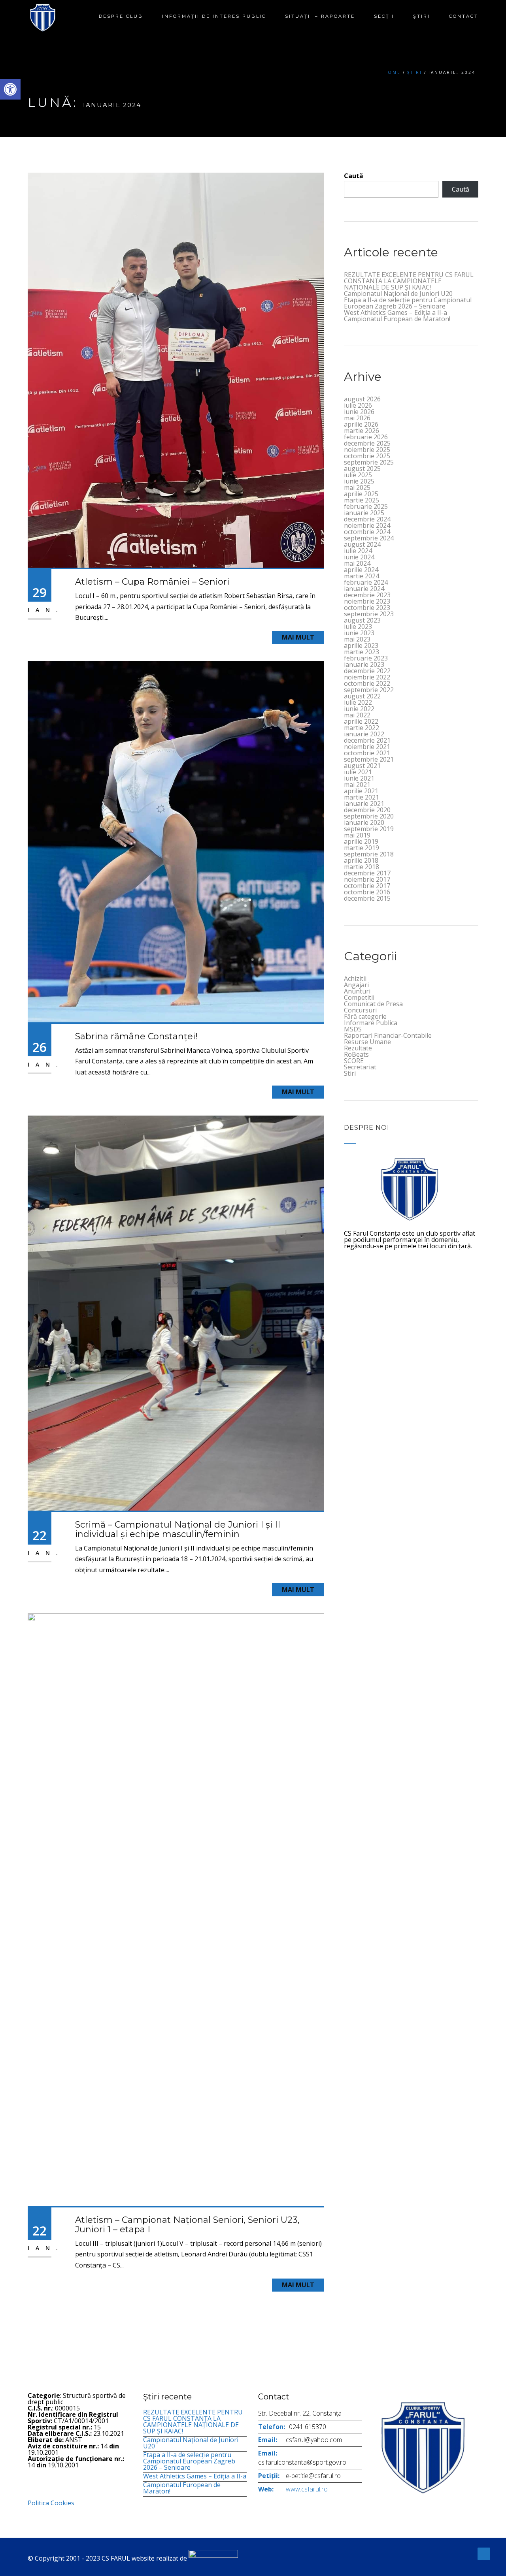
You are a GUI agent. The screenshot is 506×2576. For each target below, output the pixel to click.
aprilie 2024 (361, 570)
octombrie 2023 (367, 608)
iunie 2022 (359, 709)
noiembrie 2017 (367, 879)
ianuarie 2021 (364, 803)
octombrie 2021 (367, 753)
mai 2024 (357, 563)
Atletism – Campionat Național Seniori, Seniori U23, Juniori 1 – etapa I (187, 2225)
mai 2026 (357, 418)
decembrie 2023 (367, 595)
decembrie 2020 (367, 810)
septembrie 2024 (369, 538)
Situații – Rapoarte (320, 16)
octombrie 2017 (367, 886)
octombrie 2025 (367, 456)
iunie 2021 (359, 778)
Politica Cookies (51, 2503)
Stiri (350, 1073)
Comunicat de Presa (373, 1004)
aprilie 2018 (361, 860)
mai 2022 (357, 715)
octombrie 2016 (367, 892)
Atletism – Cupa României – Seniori (152, 582)
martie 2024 (362, 576)
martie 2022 (362, 728)
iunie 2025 (359, 481)
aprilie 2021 (361, 791)
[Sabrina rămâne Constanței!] (176, 841)
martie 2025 (362, 500)
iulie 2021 (358, 772)
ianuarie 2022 (364, 734)
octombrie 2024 (367, 532)
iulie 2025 (358, 475)
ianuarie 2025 (364, 513)
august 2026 (362, 399)
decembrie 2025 (367, 443)
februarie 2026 (366, 437)
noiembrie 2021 (367, 747)
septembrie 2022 (369, 690)
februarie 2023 (366, 658)
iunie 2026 (359, 412)
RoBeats (356, 1054)
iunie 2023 (359, 633)
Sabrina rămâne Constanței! (136, 1036)
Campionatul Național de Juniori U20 (398, 294)
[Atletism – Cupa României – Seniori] (176, 369)
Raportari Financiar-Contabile (388, 1035)
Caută (354, 176)
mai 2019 (357, 835)
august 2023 (362, 620)
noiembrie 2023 (367, 601)
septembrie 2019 (369, 829)
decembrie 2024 (367, 519)
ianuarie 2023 (364, 664)
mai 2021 (357, 785)
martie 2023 (362, 652)
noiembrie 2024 (367, 525)
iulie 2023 (358, 627)
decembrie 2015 (367, 898)
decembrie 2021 (367, 740)
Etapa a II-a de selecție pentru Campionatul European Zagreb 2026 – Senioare (408, 303)
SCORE (354, 1061)
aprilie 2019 (361, 841)
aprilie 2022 (361, 721)
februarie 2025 (366, 506)
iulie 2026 (358, 405)
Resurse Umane (367, 1042)
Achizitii (355, 978)
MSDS (353, 1029)
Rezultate (358, 1048)
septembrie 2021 (369, 759)
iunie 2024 (359, 557)
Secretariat (360, 1067)
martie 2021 (362, 797)
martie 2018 (362, 867)
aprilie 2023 (361, 645)
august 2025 (362, 469)
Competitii (359, 997)
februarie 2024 (366, 582)
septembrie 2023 (369, 614)
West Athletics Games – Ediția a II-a (396, 312)
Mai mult (298, 637)
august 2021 (362, 766)
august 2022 (362, 696)
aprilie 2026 (361, 424)
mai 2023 (357, 639)
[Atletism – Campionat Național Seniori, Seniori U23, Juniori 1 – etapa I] (176, 1909)
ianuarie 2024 (364, 589)
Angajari (356, 985)
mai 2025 (357, 487)
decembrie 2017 (367, 873)
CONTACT (464, 16)
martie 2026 (362, 431)
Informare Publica (371, 1023)
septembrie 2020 (369, 816)
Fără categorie (365, 1016)
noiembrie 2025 (367, 450)
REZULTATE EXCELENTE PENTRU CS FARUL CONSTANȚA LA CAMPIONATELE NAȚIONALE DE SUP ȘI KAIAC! (409, 281)
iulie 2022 (358, 702)
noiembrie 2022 (367, 677)
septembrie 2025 (369, 462)
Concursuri (360, 1010)
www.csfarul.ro (307, 2489)
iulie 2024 (358, 551)
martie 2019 (362, 848)
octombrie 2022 (367, 683)
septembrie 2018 (369, 854)
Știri (422, 16)
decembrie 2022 (367, 671)
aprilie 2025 (361, 494)
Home (392, 72)
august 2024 (362, 544)
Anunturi (357, 991)
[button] (10, 89)
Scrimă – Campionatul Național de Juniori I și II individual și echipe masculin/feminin (178, 1529)
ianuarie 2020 (364, 822)
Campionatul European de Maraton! (397, 319)
